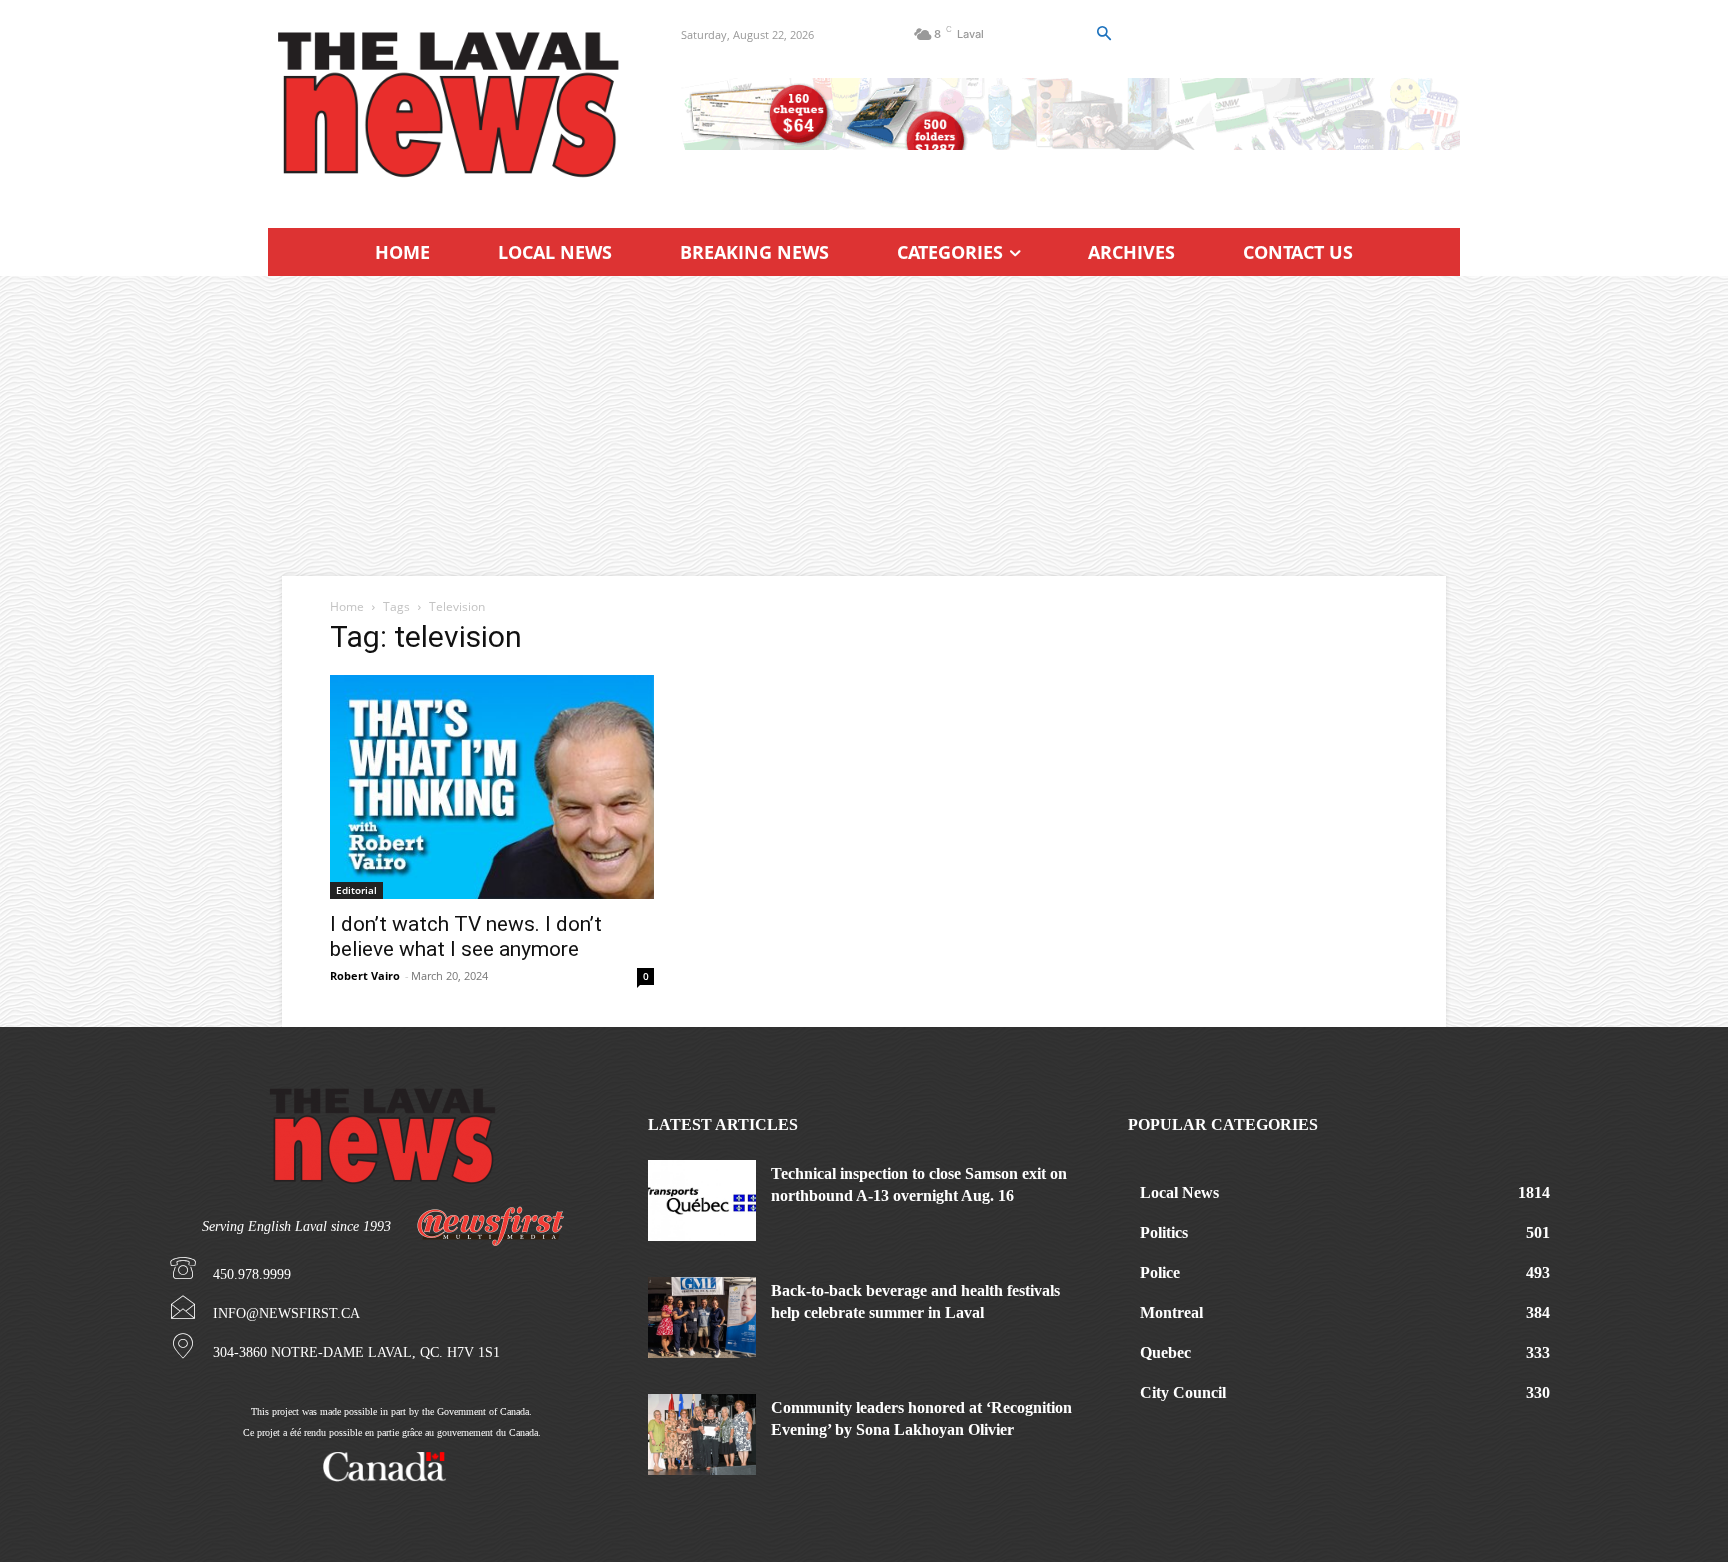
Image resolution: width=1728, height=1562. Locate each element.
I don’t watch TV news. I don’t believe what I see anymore (466, 936)
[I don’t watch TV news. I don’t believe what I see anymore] (492, 787)
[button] (1103, 34)
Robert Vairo (365, 975)
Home (347, 606)
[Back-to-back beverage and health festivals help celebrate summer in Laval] (702, 1317)
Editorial (356, 890)
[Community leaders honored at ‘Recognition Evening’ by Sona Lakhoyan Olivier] (702, 1434)
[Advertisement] (864, 426)
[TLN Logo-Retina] (450, 105)
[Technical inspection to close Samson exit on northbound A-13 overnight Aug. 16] (702, 1200)
